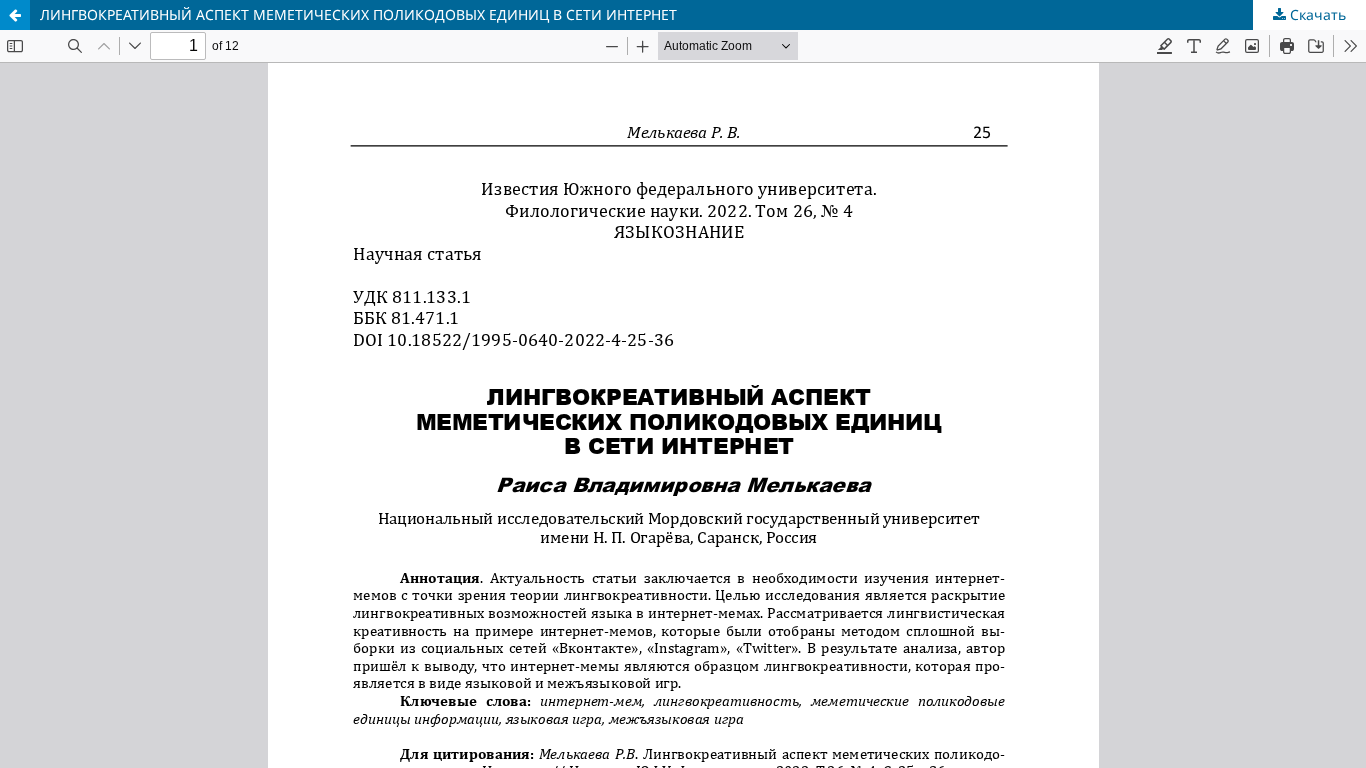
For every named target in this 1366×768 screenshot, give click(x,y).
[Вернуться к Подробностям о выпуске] (15, 15)
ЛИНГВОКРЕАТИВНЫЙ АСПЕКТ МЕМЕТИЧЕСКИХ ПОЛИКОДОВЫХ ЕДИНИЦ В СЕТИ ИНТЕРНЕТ (358, 14)
